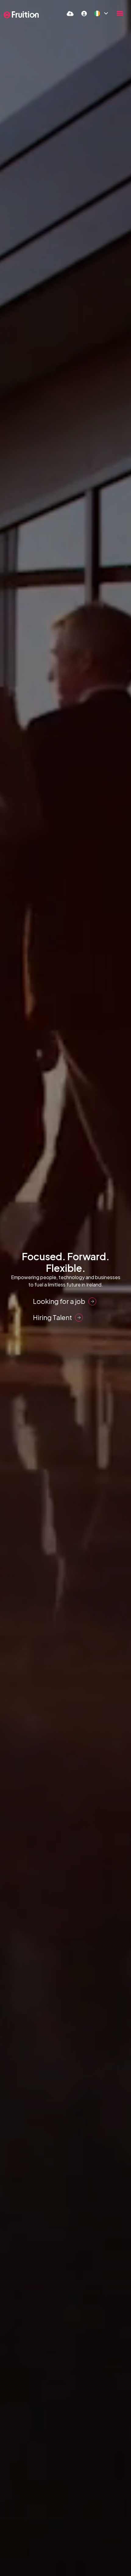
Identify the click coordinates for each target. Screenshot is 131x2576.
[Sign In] (84, 13)
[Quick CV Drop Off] (70, 13)
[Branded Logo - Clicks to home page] (21, 15)
